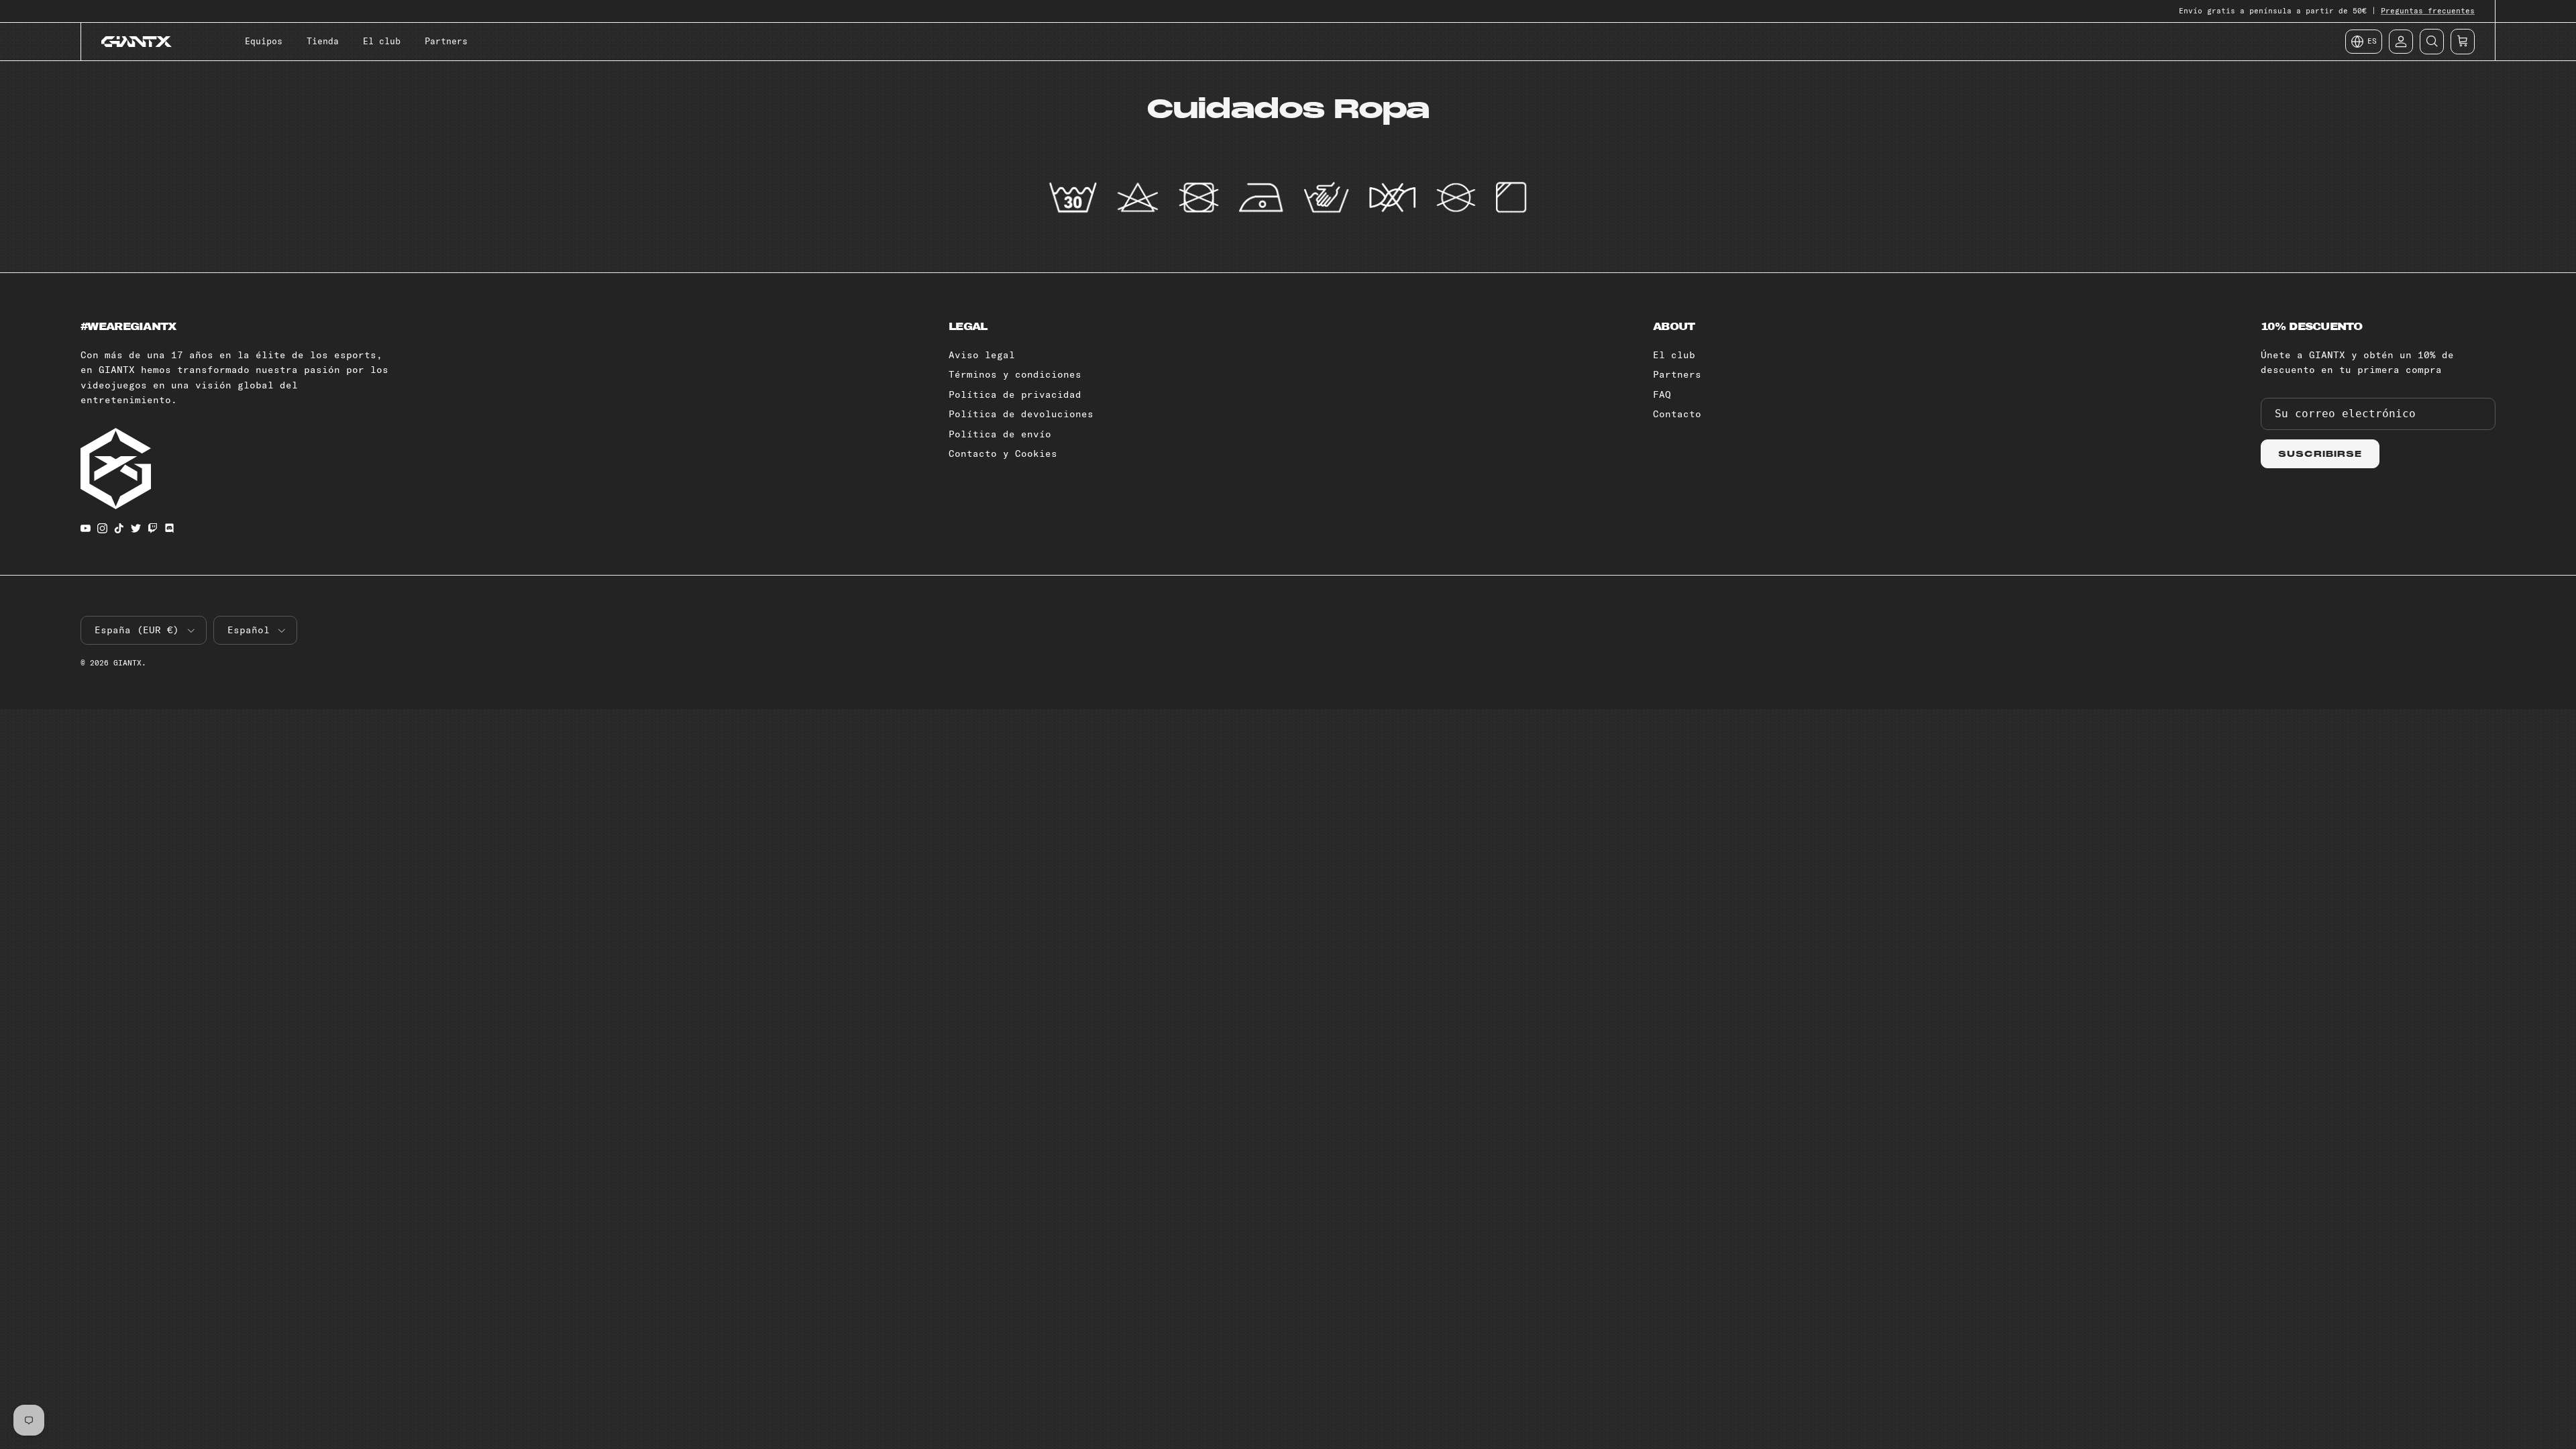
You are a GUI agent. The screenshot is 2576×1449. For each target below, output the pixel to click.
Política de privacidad (1015, 394)
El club (382, 41)
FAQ (1662, 394)
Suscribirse (2320, 454)
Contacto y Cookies (1003, 453)
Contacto (1677, 414)
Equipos (264, 41)
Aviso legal (982, 355)
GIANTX (127, 663)
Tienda (323, 41)
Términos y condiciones (1015, 374)
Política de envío (1000, 434)
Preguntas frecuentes (2428, 11)
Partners (446, 41)
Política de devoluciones (1021, 414)
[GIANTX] (137, 42)
